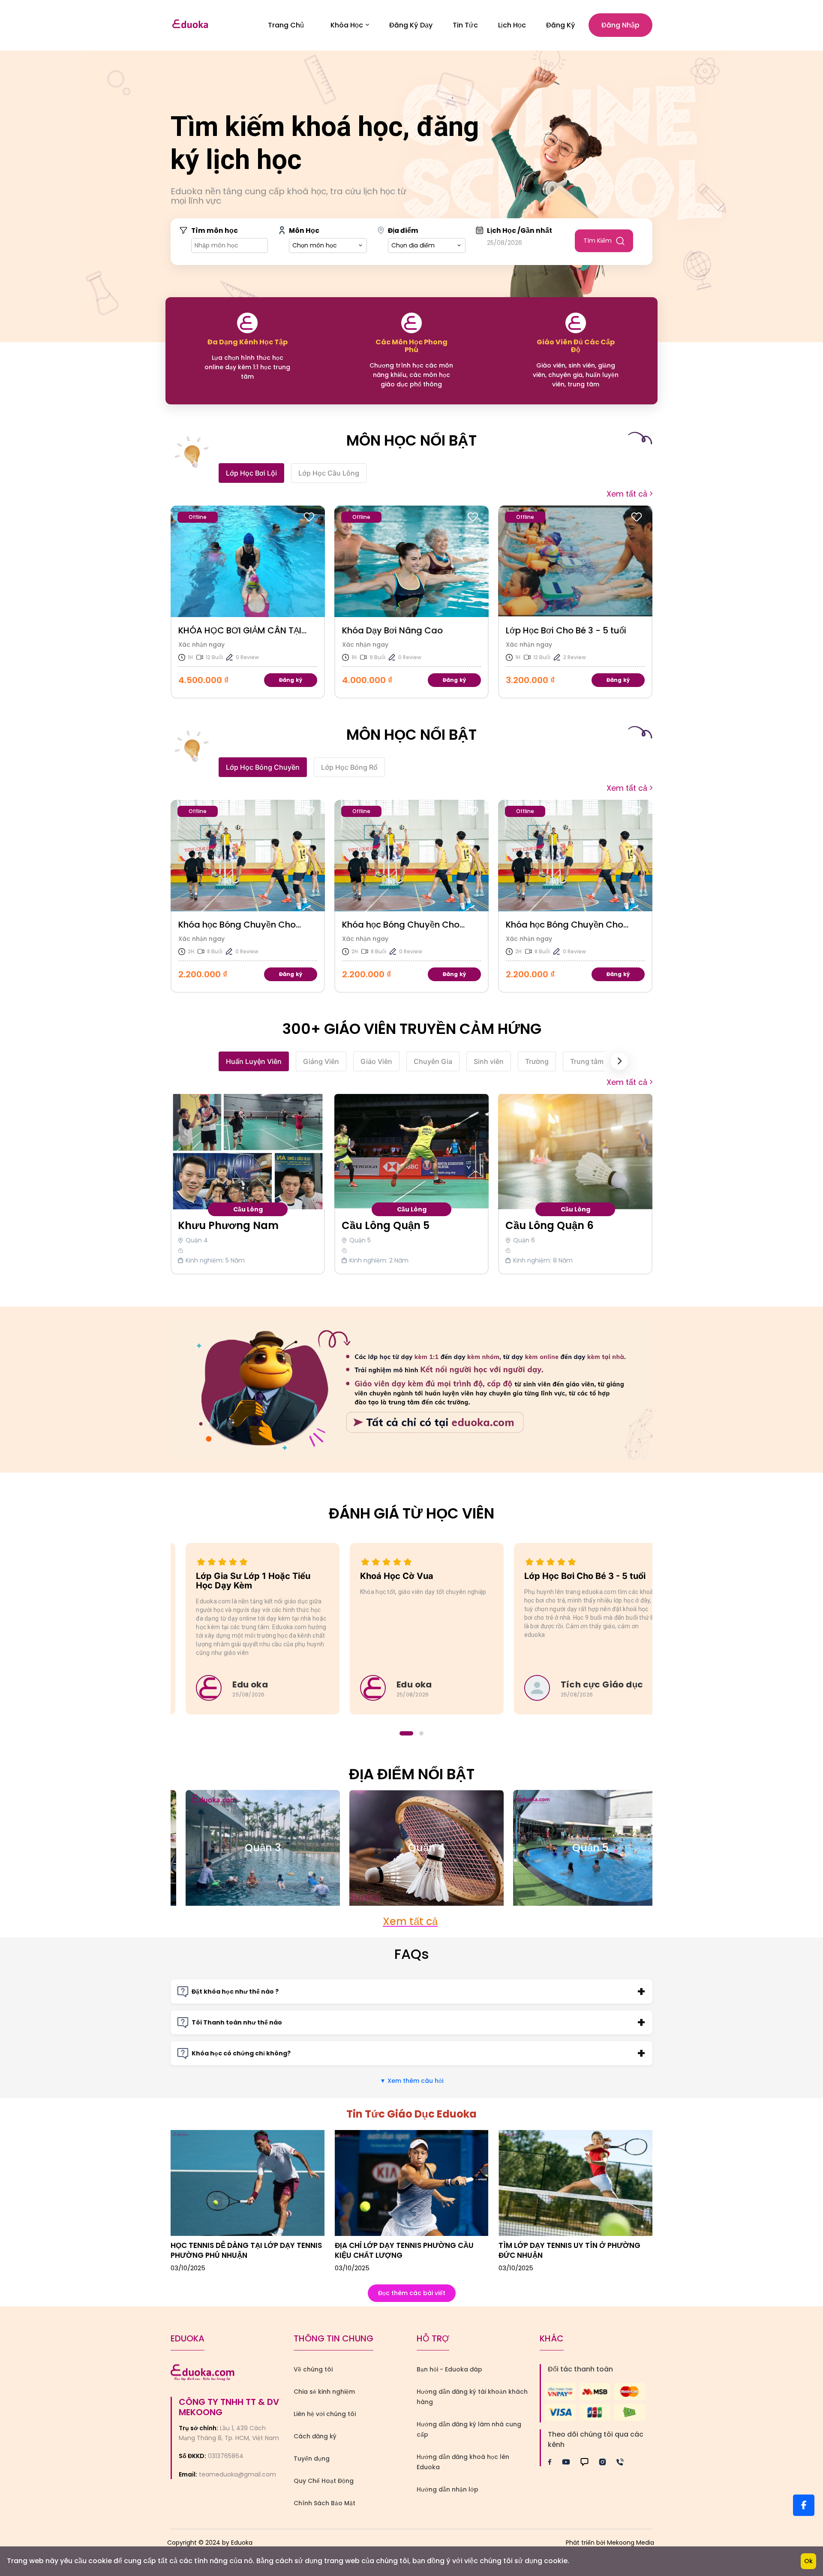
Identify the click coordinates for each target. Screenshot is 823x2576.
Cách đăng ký (315, 2436)
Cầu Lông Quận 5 (222, 1225)
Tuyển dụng (312, 2458)
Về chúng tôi (313, 2369)
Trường (537, 1061)
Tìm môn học (215, 230)
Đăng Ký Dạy (411, 25)
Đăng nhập (620, 25)
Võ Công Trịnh (543, 1225)
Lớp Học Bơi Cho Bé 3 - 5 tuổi (402, 630)
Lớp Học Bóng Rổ (349, 767)
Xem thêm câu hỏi (411, 2081)
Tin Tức (465, 25)
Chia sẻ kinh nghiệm (324, 2392)
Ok (808, 2561)
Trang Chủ (286, 25)
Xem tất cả (627, 494)
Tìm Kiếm (598, 241)
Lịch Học (512, 25)
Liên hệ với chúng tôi (325, 2414)
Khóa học (347, 25)
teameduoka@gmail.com (237, 2474)
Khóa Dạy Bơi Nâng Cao (229, 630)
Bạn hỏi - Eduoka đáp (449, 2369)
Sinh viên (489, 1061)
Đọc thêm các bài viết (412, 2293)
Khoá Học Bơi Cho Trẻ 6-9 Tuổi (570, 630)
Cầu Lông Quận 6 (386, 1225)
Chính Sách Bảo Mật (324, 2503)
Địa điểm (403, 230)
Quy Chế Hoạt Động (324, 2481)
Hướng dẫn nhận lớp (448, 2489)
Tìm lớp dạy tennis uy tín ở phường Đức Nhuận (569, 2250)
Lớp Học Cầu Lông (329, 473)
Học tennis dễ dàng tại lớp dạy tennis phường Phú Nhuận (246, 2250)
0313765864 (226, 2456)
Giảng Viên (321, 1061)
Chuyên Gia (433, 1061)
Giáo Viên (376, 1061)
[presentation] (619, 1061)
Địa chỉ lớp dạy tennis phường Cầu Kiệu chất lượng (404, 2250)
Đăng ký (561, 25)
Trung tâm (587, 1061)
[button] (402, 1733)
